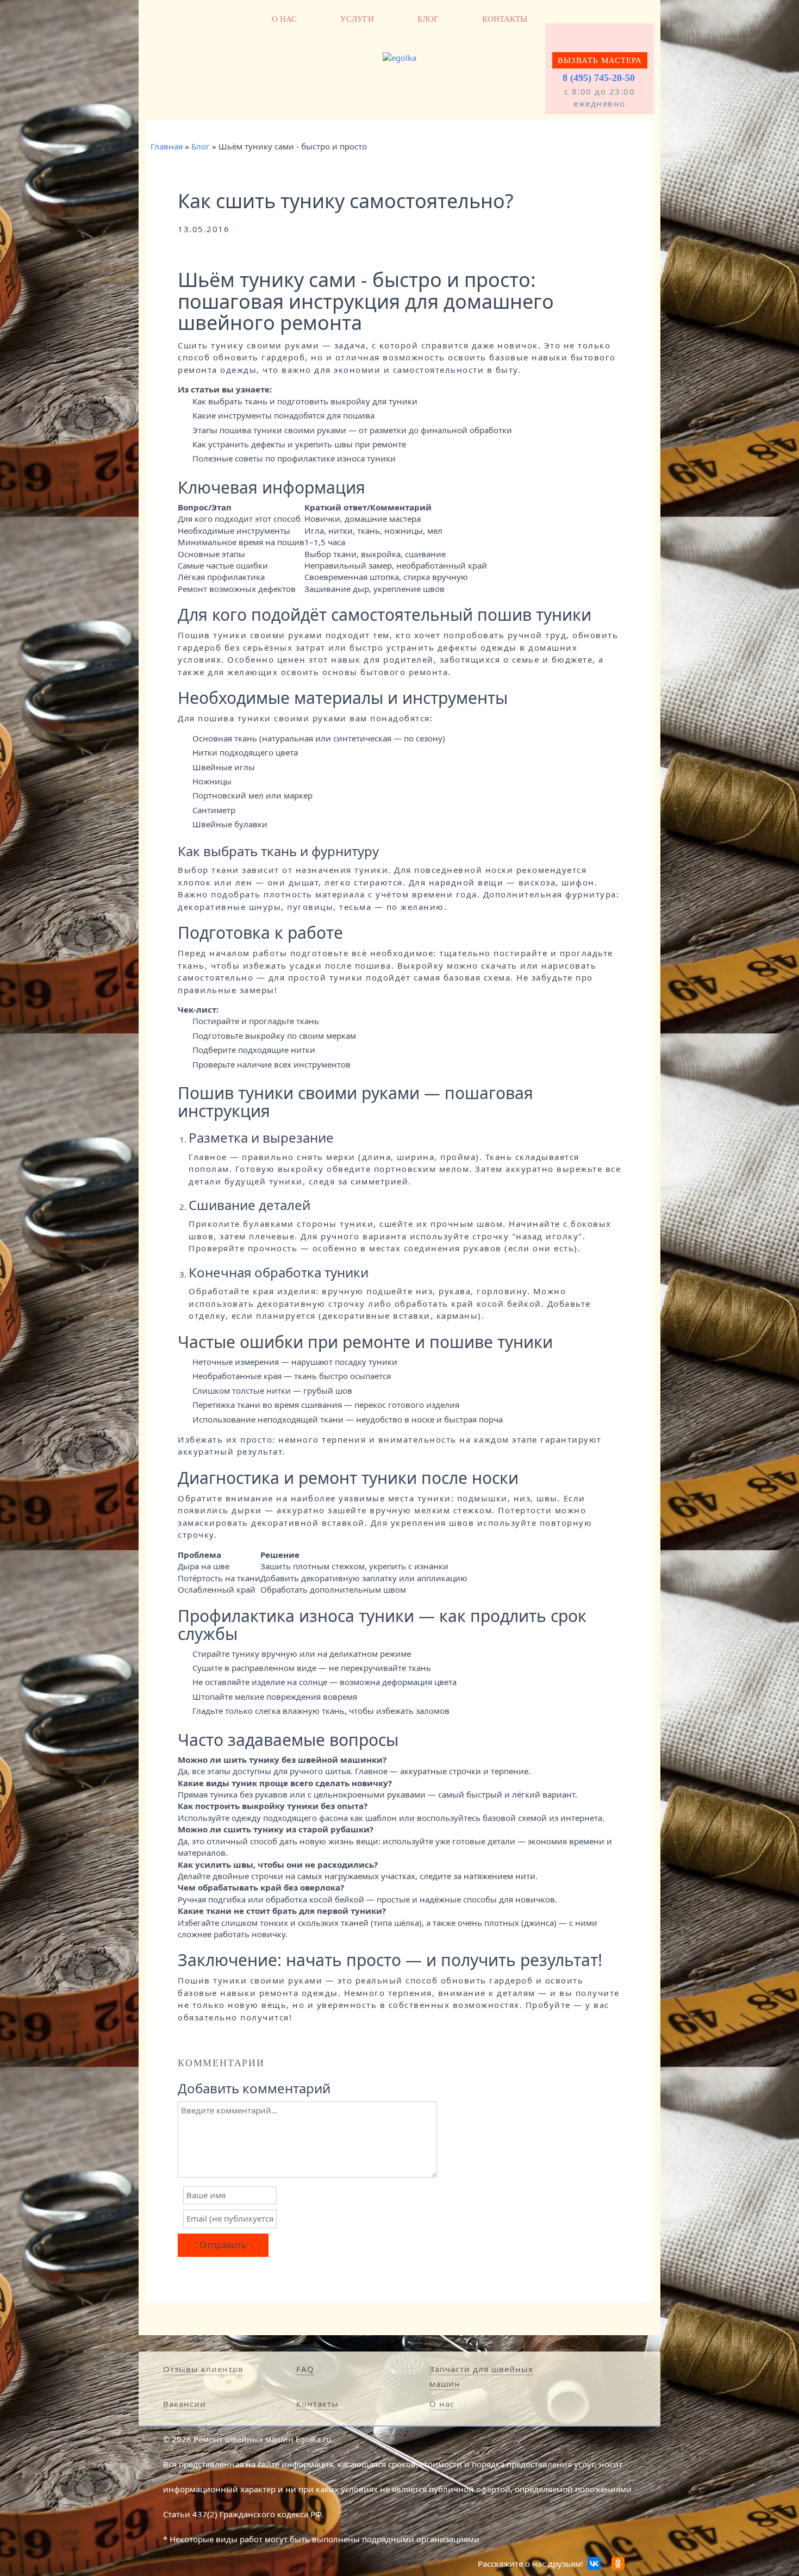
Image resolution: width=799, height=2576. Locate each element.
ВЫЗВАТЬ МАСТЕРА (600, 60)
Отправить (223, 2245)
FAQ (305, 2369)
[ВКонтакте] (594, 2563)
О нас (284, 19)
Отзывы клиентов (203, 2369)
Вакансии (185, 2404)
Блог (428, 19)
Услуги (357, 19)
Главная (167, 146)
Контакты (505, 19)
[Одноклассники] (618, 2563)
